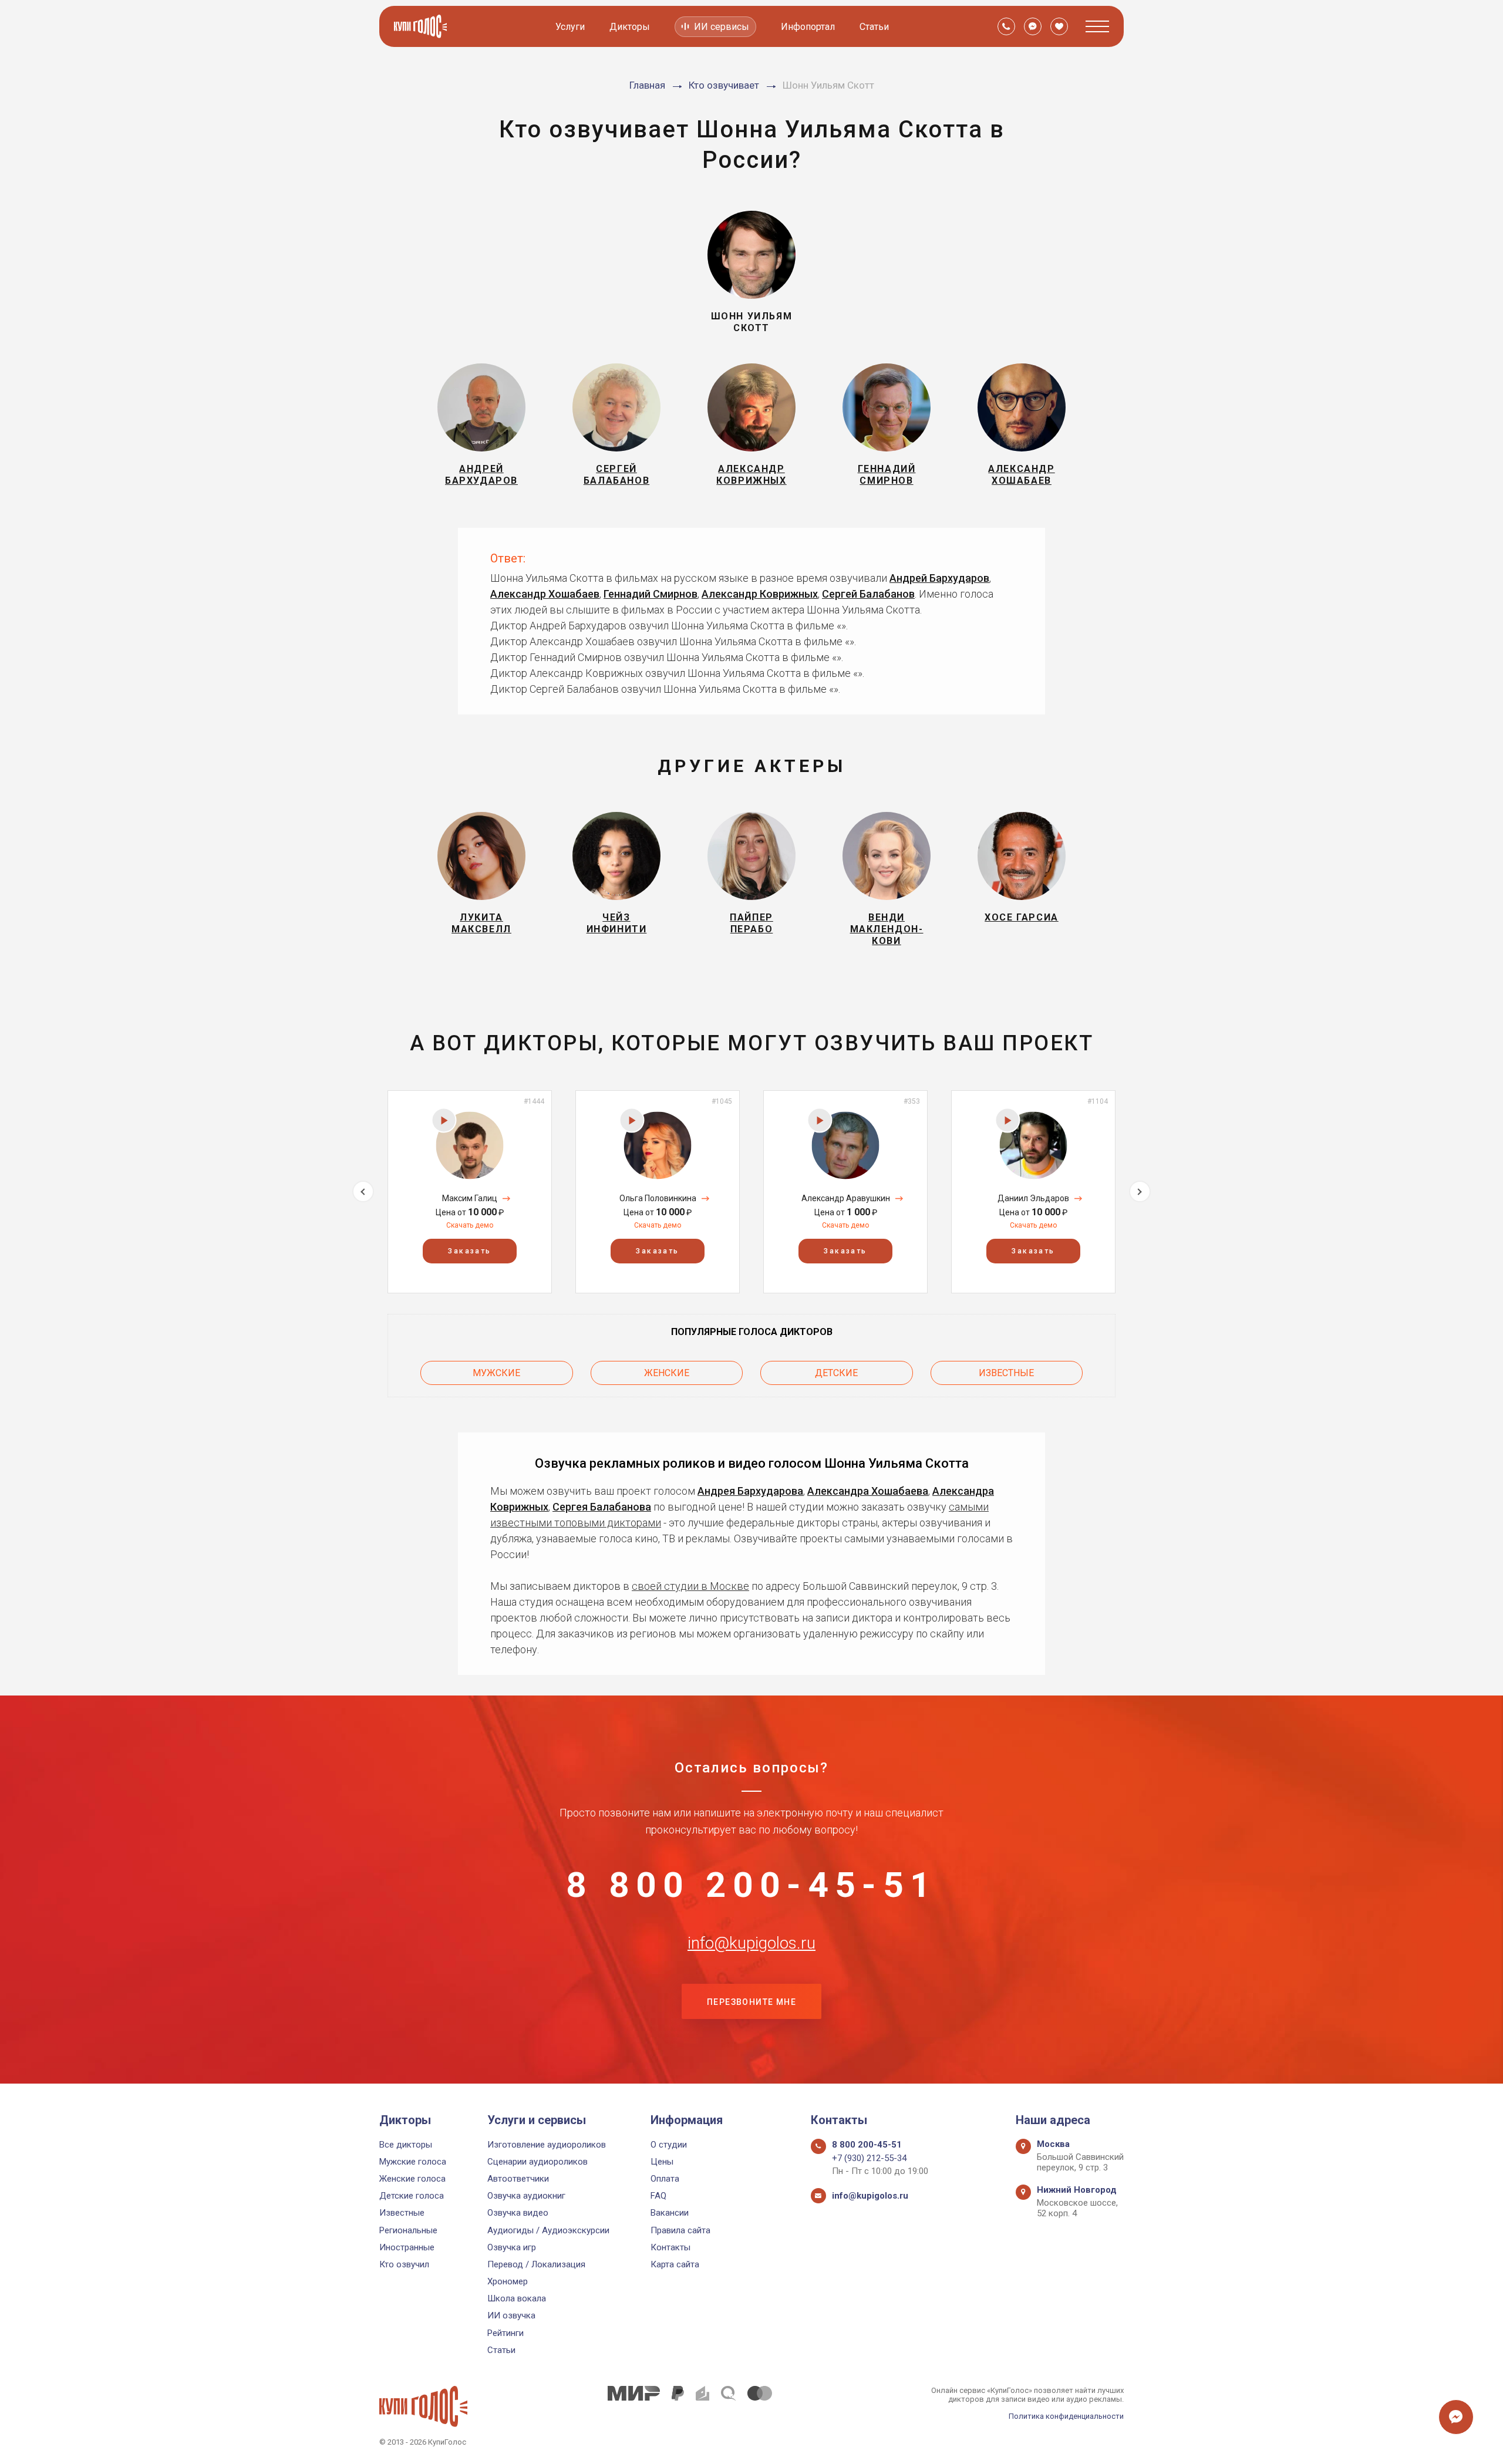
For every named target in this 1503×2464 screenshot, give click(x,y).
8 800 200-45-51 (751, 1885)
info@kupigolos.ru (751, 1943)
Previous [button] (363, 1191)
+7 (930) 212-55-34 (869, 2158)
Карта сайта (675, 2264)
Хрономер (508, 2281)
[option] (470, 1191)
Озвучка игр (512, 2247)
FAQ (658, 2196)
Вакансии (670, 2213)
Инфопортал (808, 27)
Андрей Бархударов (939, 578)
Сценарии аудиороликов (537, 2162)
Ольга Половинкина (658, 1198)
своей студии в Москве (690, 1586)
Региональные (408, 2230)
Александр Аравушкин (846, 1198)
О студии (669, 2145)
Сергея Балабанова (602, 1507)
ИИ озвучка (511, 2315)
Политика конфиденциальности (1066, 2416)
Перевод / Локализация (536, 2264)
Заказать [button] (469, 1251)
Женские (667, 1373)
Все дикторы (406, 2145)
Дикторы (630, 27)
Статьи (874, 27)
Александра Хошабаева (868, 1491)
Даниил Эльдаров (1033, 1198)
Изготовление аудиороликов (547, 2145)
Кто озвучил (404, 2264)
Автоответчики (518, 2179)
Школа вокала (517, 2298)
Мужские (496, 1373)
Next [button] (1140, 1191)
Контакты (670, 2247)
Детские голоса (412, 2196)
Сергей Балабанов (868, 594)
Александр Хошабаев (545, 594)
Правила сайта (680, 2230)
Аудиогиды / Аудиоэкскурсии (548, 2230)
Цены (662, 2162)
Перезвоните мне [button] (751, 2002)
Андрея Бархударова (750, 1491)
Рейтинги (506, 2333)
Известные (1006, 1373)
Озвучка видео (518, 2213)
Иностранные (407, 2247)
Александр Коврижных (760, 594)
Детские (836, 1373)
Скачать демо (470, 1225)
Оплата (665, 2179)
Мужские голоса (413, 2162)
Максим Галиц (470, 1198)
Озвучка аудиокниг (526, 2196)
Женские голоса (412, 2179)
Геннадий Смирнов (651, 594)
